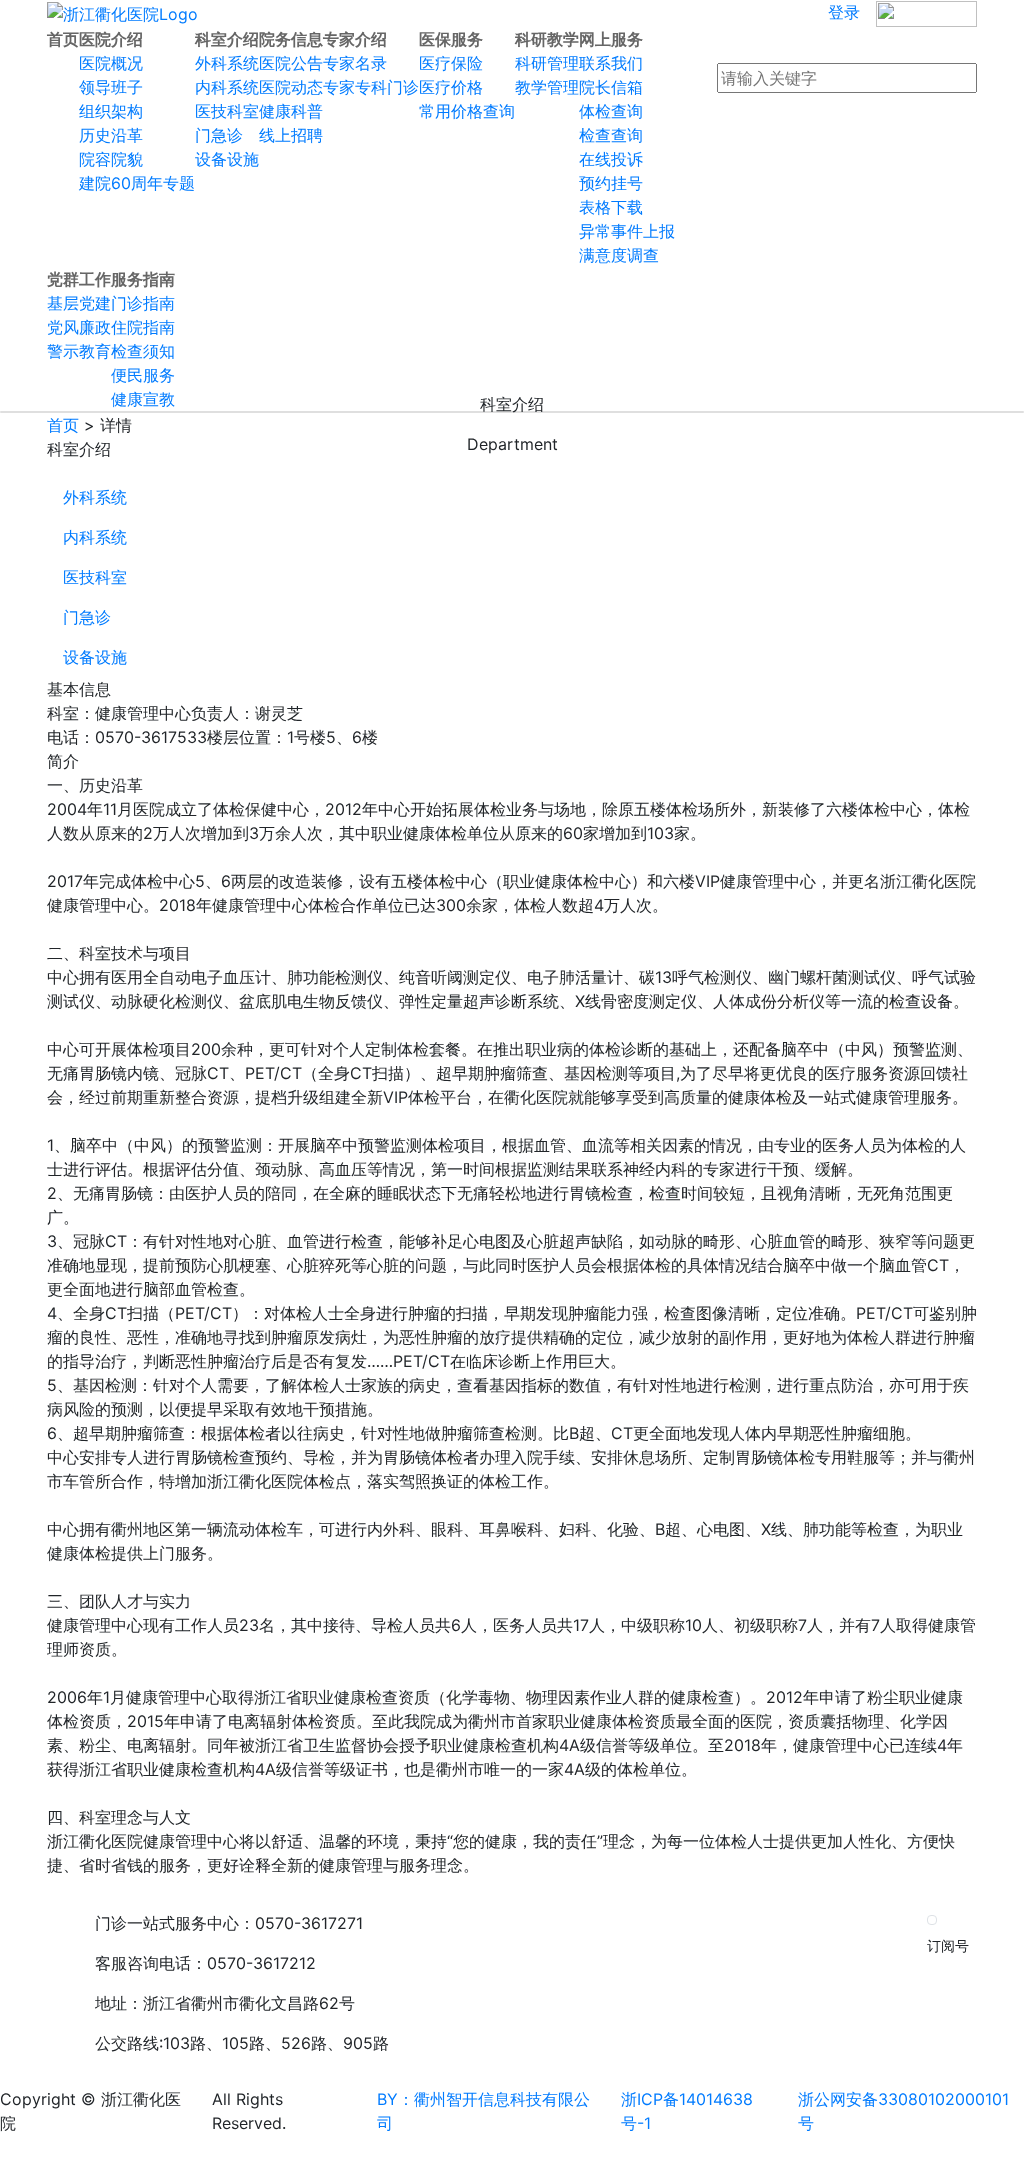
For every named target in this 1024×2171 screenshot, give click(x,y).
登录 (844, 12)
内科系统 (95, 537)
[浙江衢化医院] (122, 13)
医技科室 (95, 577)
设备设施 (95, 657)
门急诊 (87, 617)
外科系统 (95, 497)
